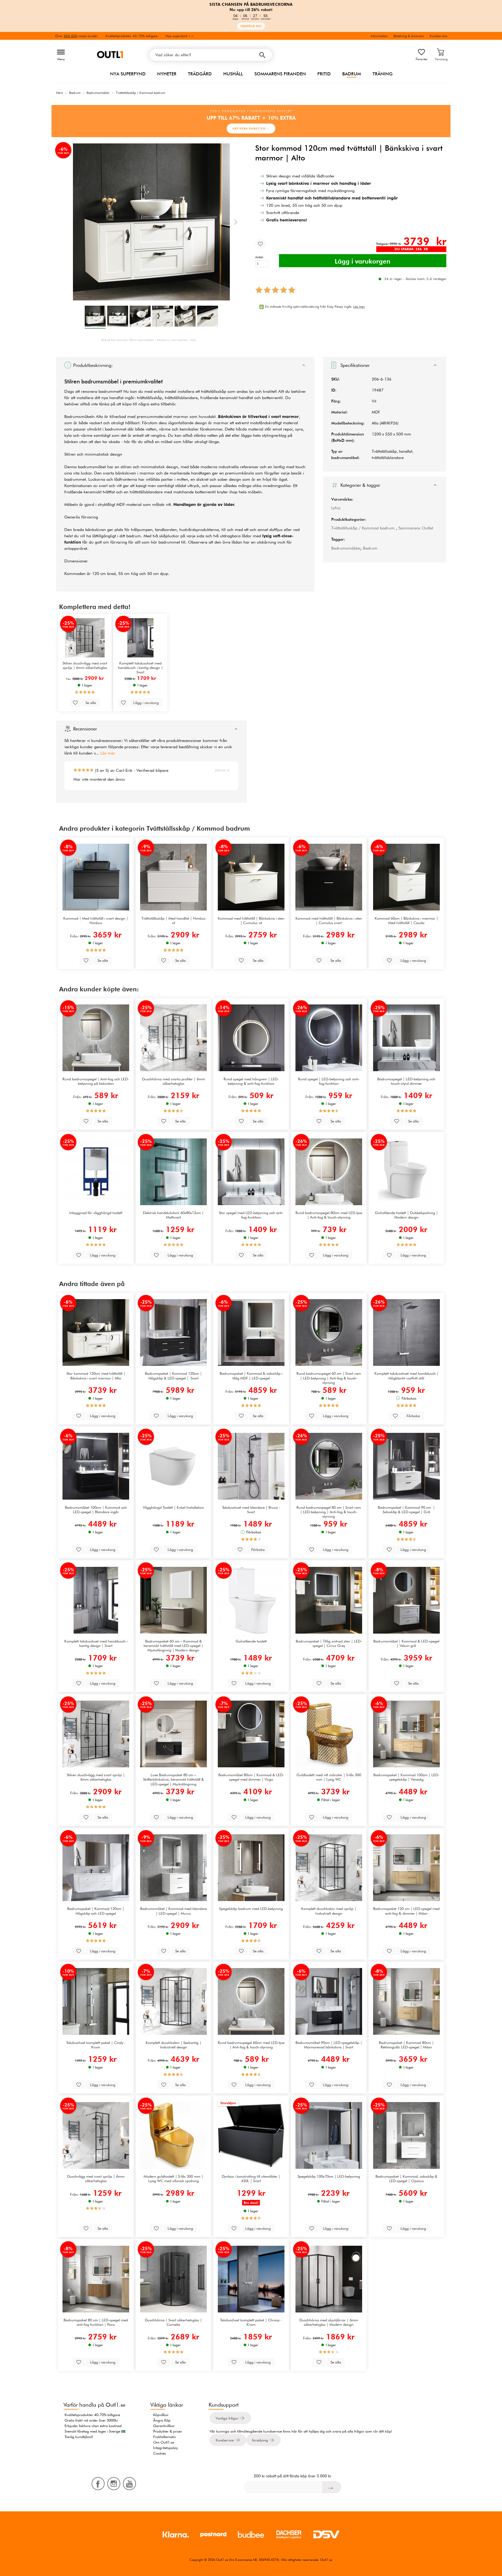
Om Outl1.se (164, 2442)
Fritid (324, 74)
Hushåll (233, 74)
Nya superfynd (128, 74)
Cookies (160, 2453)
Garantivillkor (164, 2426)
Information (379, 36)
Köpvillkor (161, 2415)
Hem (59, 93)
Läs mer (108, 753)
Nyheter (167, 74)
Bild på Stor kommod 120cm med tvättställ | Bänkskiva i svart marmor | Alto (149, 340)
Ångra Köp (162, 2420)
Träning (383, 74)
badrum (134, 536)
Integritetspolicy (166, 2448)
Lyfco (336, 508)
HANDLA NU (251, 26)
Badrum (352, 74)
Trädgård (200, 74)
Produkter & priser (168, 2431)
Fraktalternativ (165, 2437)
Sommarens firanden (280, 74)
